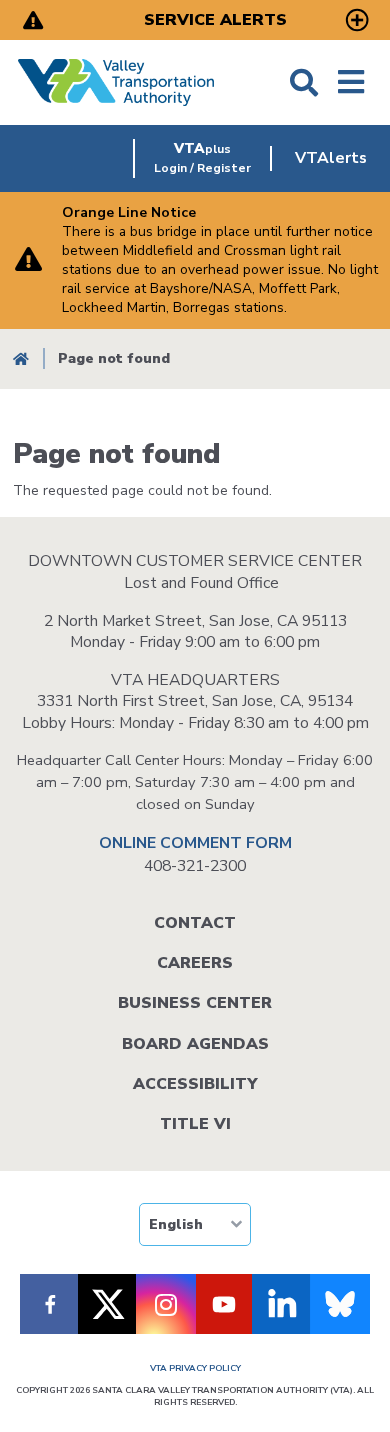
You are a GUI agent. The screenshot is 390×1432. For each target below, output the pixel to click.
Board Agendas (195, 1044)
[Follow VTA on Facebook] (50, 1304)
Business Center (195, 1003)
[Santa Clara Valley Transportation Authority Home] (116, 82)
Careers (195, 963)
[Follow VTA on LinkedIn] (282, 1304)
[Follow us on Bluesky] (340, 1304)
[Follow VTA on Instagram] (166, 1304)
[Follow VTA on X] (108, 1304)
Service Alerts (215, 20)
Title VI (195, 1124)
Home (21, 358)
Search (304, 82)
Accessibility (195, 1084)
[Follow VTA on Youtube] (224, 1304)
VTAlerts (331, 158)
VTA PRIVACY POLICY (195, 1368)
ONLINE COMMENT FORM (195, 843)
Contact (195, 923)
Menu (351, 82)
